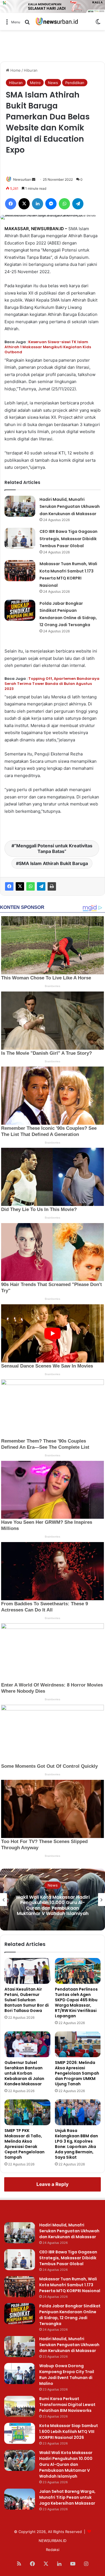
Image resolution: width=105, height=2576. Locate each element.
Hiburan (31, 70)
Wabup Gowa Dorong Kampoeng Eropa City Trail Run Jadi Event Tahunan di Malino (67, 2375)
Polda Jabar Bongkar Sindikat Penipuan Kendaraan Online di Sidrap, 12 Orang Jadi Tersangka (70, 2315)
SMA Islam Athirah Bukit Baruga (53, 863)
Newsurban (22, 179)
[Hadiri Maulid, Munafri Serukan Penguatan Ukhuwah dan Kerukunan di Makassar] (20, 506)
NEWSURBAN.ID (47, 229)
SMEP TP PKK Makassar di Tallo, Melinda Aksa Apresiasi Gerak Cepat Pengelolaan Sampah (25, 2144)
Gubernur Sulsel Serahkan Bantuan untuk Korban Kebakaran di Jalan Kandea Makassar (24, 2073)
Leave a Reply (53, 2184)
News (53, 83)
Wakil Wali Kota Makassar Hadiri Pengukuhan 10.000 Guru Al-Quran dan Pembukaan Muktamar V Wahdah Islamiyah (53, 1905)
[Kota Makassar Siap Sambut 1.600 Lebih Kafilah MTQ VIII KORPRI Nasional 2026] (20, 2433)
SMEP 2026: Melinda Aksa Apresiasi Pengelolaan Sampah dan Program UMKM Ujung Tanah (77, 2073)
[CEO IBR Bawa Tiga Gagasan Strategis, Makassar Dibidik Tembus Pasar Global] (20, 538)
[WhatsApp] (31, 886)
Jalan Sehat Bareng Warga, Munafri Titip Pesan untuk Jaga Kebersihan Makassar (67, 2497)
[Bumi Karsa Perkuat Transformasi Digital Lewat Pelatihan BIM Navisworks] (20, 2406)
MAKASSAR (17, 229)
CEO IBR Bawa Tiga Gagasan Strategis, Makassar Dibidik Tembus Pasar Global (68, 539)
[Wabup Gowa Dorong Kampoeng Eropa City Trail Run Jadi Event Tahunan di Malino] (20, 2374)
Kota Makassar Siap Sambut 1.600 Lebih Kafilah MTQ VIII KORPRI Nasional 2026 (69, 2432)
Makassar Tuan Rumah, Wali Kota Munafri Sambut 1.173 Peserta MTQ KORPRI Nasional (70, 2285)
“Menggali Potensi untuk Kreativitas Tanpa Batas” (53, 848)
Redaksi (53, 2550)
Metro (35, 83)
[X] (20, 886)
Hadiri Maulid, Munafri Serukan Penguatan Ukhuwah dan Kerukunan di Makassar (70, 507)
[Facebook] (9, 886)
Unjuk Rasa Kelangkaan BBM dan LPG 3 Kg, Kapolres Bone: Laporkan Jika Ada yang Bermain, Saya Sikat (76, 2144)
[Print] (52, 886)
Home (15, 70)
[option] (53, 1900)
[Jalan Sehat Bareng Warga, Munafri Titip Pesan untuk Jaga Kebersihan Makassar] (20, 2499)
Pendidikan (75, 83)
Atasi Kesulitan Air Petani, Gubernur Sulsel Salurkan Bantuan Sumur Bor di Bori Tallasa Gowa (27, 2000)
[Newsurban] (57, 21)
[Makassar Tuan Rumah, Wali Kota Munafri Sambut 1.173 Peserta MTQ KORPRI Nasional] (20, 571)
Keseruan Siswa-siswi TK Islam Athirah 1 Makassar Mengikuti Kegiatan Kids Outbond (48, 347)
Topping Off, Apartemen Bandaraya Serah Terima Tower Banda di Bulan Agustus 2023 (52, 684)
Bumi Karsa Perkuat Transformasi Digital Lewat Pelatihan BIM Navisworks (67, 2405)
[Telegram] (41, 886)
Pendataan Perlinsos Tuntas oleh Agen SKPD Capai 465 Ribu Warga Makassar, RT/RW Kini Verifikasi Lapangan (76, 2003)
